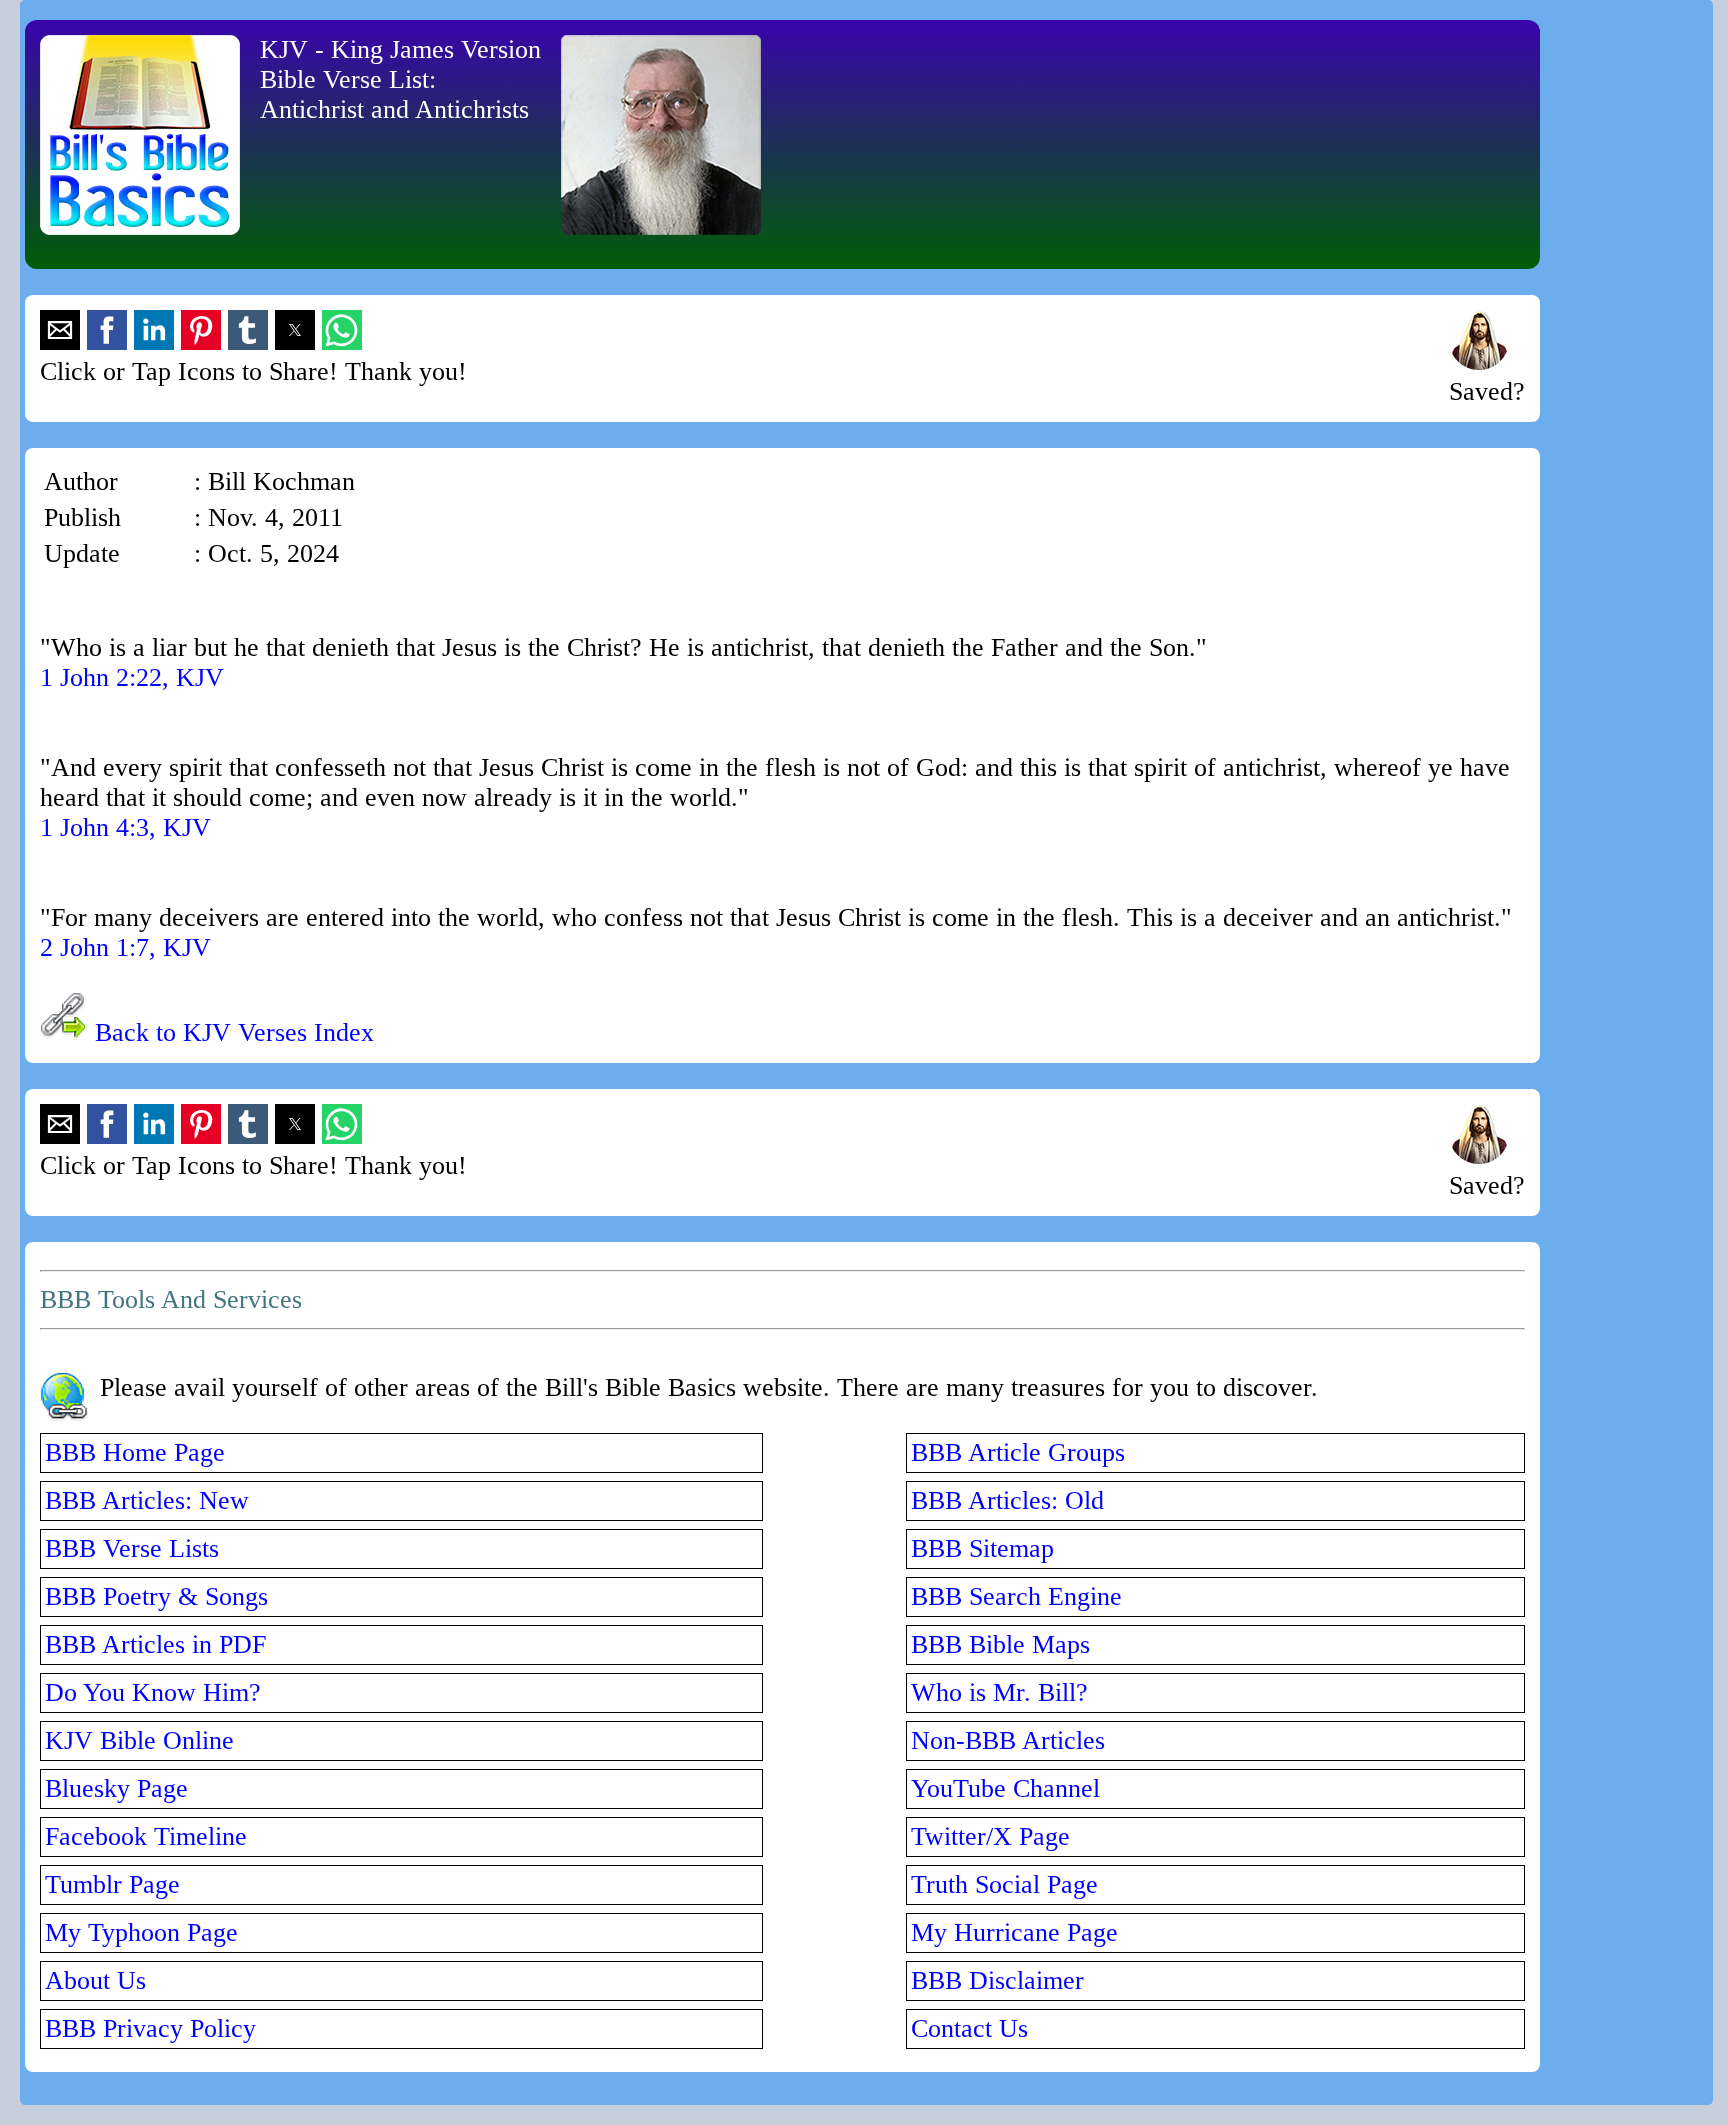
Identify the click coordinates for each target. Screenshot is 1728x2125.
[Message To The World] (1479, 361)
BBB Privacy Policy (150, 2028)
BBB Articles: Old (1007, 1500)
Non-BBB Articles (1008, 1740)
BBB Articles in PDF (155, 1644)
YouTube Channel (1005, 1788)
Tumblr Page (112, 1884)
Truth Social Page (1004, 1884)
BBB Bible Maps (1000, 1644)
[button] (60, 330)
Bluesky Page (116, 1788)
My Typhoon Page (141, 1932)
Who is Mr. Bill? (999, 1692)
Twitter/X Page (990, 1836)
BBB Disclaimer (997, 1980)
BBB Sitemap (982, 1548)
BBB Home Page (135, 1452)
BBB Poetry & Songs (156, 1596)
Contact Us (969, 2028)
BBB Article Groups (1018, 1452)
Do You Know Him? (153, 1692)
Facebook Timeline (146, 1836)
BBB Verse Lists (132, 1548)
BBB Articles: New (147, 1500)
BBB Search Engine (1016, 1596)
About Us (95, 1980)
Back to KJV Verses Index (234, 1032)
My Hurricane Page (1014, 1932)
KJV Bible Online (139, 1740)
